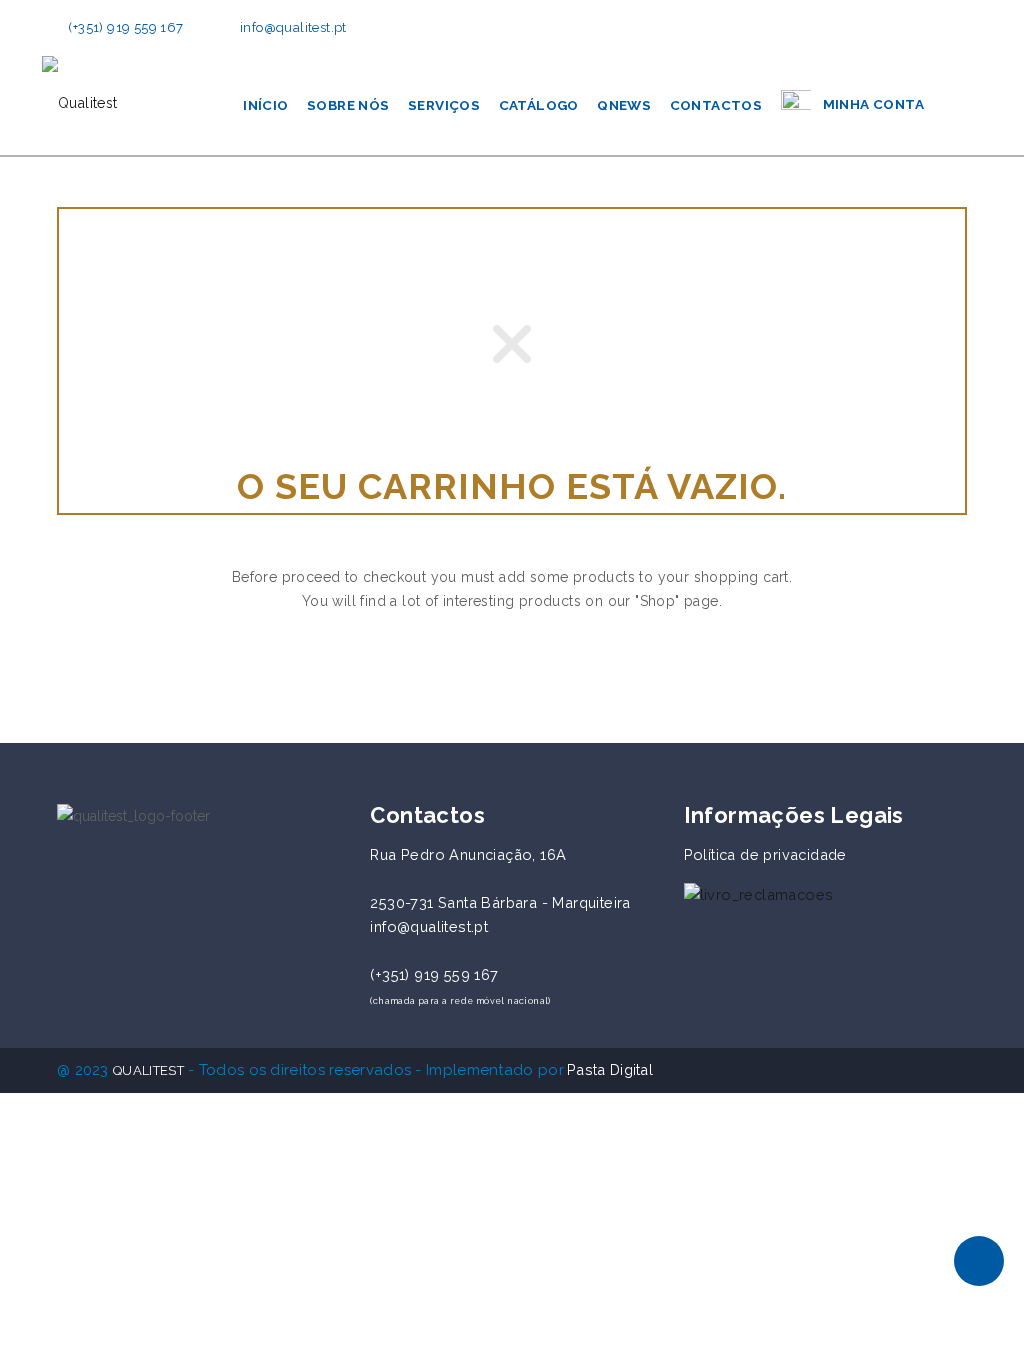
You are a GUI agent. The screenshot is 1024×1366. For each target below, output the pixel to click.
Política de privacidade (765, 854)
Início (265, 105)
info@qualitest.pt (293, 27)
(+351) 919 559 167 (125, 27)
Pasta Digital (610, 1069)
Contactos (716, 105)
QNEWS (624, 105)
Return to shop (512, 668)
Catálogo (539, 105)
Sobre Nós (348, 105)
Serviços (444, 105)
